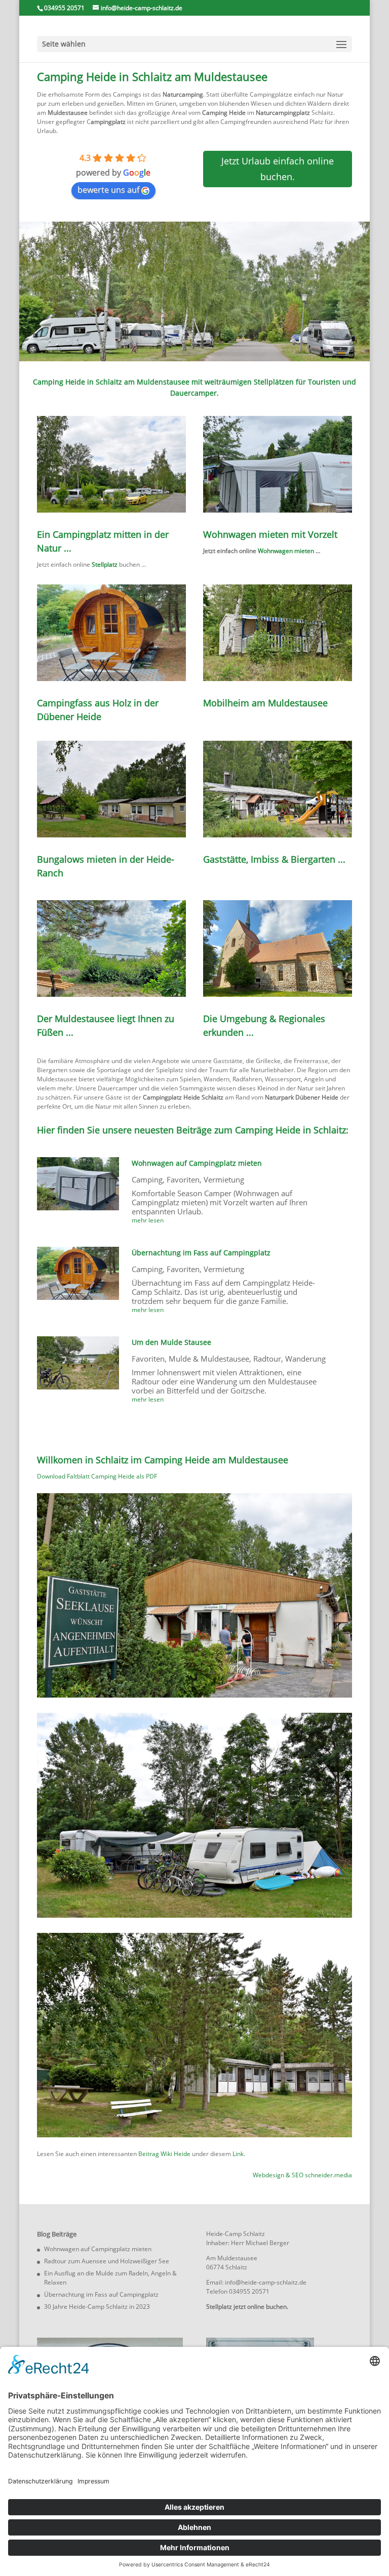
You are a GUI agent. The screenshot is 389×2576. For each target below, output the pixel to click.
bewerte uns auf (108, 190)
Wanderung (305, 1359)
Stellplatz (105, 564)
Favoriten (183, 1179)
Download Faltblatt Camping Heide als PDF (97, 1476)
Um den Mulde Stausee (171, 1342)
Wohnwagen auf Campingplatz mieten (197, 1163)
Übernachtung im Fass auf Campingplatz (201, 1253)
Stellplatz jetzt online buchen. (247, 2307)
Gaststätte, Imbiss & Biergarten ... (274, 859)
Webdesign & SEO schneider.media (302, 2175)
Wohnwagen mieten (286, 551)
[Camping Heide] (194, 1695)
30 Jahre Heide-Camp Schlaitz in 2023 (97, 2307)
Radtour (267, 1359)
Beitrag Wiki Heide (164, 2154)
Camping (147, 1179)
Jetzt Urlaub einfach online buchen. (278, 169)
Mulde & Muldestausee (209, 1359)
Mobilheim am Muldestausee (265, 703)
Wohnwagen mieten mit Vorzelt (270, 534)
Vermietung (224, 1179)
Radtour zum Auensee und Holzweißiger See (107, 2261)
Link (238, 2154)
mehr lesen (148, 1220)
